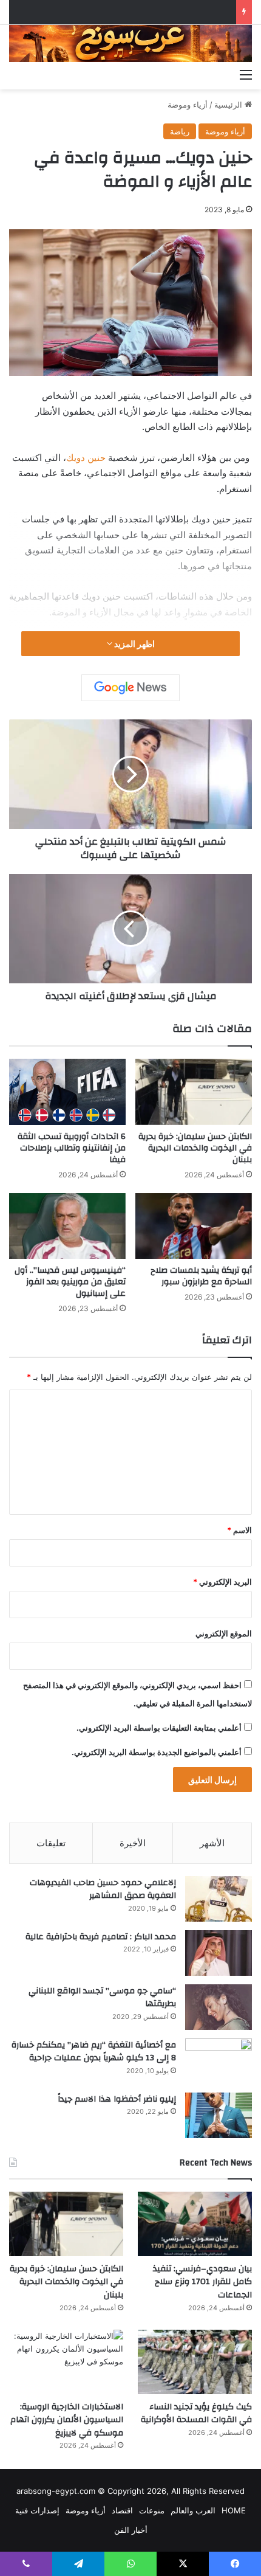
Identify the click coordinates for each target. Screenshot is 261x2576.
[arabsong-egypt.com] (130, 43)
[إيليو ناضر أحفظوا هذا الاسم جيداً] (219, 2115)
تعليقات (51, 1843)
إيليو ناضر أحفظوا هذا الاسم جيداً (117, 2099)
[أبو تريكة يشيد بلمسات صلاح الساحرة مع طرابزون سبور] (194, 1226)
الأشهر (212, 1843)
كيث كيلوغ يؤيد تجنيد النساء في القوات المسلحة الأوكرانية (196, 2414)
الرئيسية (229, 105)
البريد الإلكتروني (222, 1582)
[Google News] (130, 688)
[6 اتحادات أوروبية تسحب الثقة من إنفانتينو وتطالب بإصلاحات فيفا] (67, 1092)
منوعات (152, 2510)
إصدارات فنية (37, 2510)
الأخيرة (133, 1843)
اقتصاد (122, 2510)
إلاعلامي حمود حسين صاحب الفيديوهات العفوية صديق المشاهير (103, 1889)
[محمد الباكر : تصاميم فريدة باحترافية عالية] (219, 1953)
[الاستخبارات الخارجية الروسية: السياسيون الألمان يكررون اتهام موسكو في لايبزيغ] (66, 2362)
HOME (234, 2510)
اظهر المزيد (134, 644)
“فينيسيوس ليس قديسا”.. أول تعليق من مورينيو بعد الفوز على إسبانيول (70, 1282)
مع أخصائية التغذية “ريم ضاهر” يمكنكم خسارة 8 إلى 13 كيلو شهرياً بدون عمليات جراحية (94, 2052)
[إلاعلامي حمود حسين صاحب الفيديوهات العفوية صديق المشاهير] (219, 1899)
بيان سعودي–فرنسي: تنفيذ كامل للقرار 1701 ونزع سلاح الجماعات (202, 2282)
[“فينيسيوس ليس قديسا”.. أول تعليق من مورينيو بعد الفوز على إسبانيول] (67, 1226)
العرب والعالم (193, 2510)
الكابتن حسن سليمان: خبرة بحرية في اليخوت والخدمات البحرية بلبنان (195, 1148)
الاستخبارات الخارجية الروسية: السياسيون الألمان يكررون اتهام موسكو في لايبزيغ (67, 2420)
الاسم (239, 1530)
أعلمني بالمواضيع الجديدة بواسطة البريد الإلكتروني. (157, 1752)
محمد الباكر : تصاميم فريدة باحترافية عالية (101, 1937)
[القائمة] (246, 74)
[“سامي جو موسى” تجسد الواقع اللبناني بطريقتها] (219, 2007)
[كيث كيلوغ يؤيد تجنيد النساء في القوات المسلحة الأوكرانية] (195, 2362)
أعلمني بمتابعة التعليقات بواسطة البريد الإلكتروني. (159, 1728)
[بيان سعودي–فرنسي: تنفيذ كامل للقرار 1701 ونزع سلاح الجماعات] (195, 2224)
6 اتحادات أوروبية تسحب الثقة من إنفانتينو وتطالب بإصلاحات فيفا (72, 1148)
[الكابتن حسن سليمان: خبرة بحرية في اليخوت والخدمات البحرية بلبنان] (194, 1092)
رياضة (180, 131)
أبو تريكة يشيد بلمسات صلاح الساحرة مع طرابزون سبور (201, 1276)
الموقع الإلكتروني (224, 1633)
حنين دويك (86, 458)
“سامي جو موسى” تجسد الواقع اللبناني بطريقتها (102, 1998)
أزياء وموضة (188, 105)
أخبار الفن (131, 2530)
